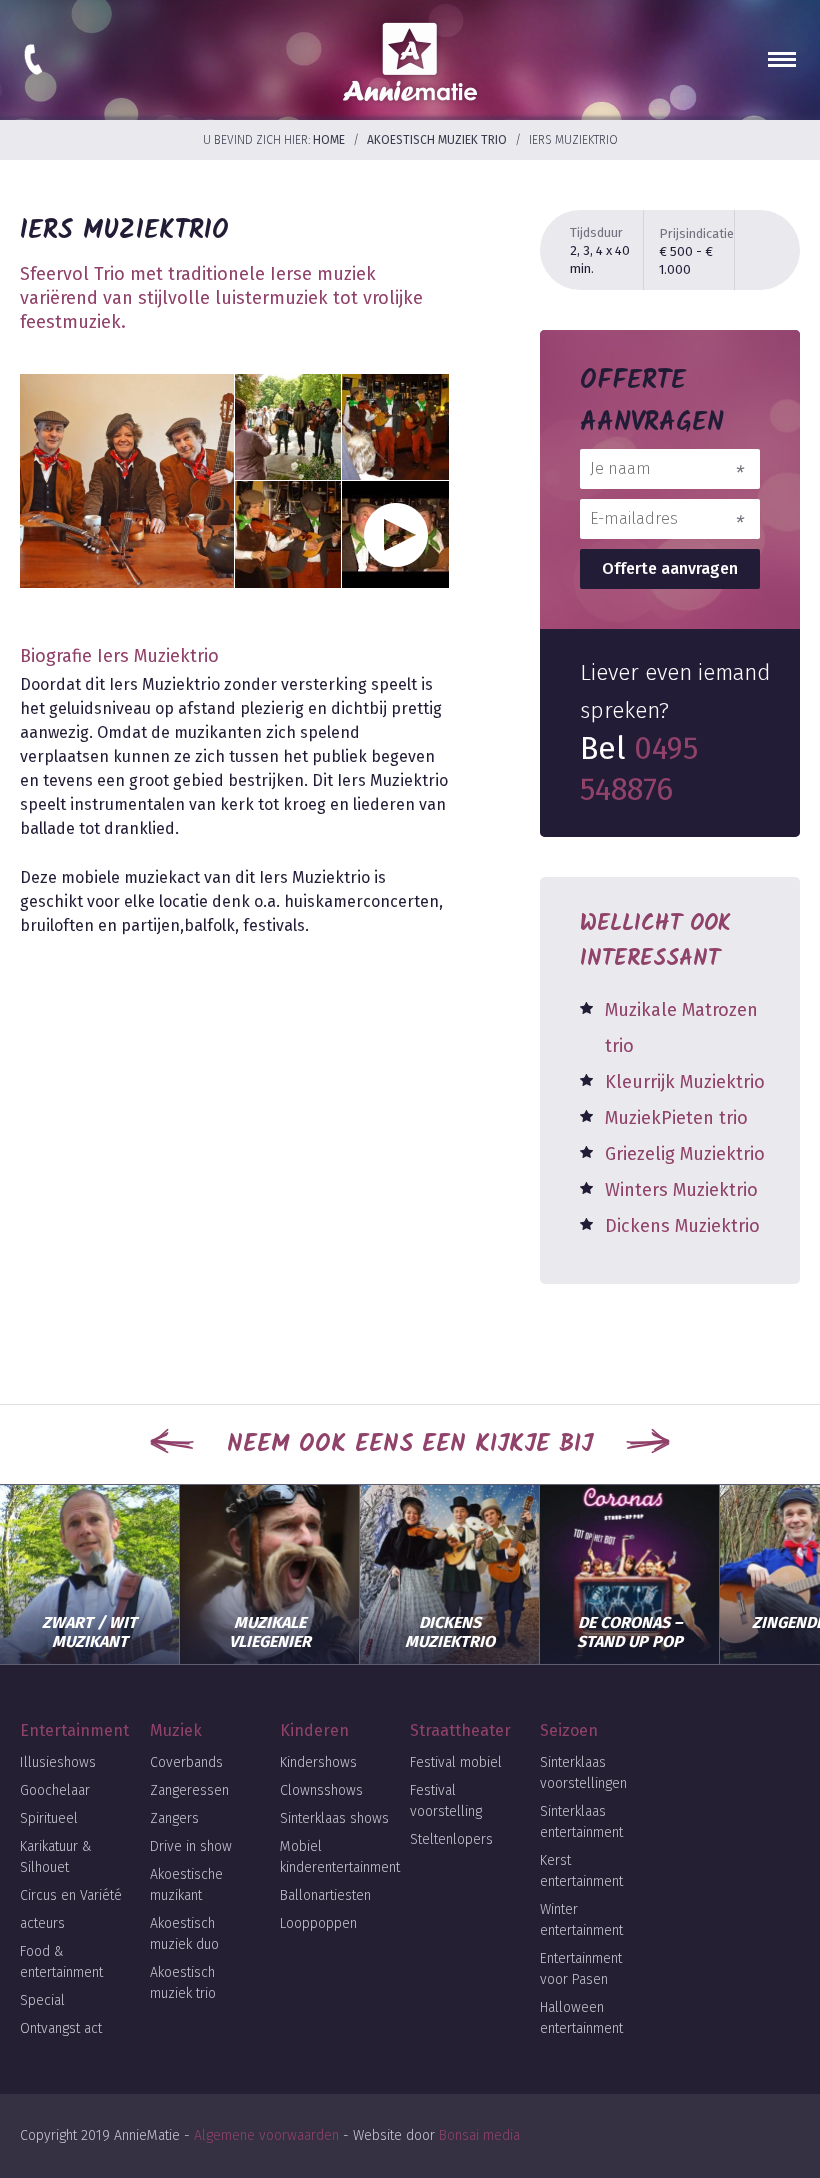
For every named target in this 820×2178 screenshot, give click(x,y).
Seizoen (569, 1730)
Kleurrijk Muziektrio (685, 1082)
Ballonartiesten (325, 1895)
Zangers (174, 1818)
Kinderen (314, 1730)
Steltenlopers (451, 1839)
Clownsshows (321, 1790)
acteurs (42, 1923)
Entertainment (74, 1730)
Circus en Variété (71, 1895)
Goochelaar (55, 1790)
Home (329, 140)
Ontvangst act (61, 2028)
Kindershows (318, 1762)
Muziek (176, 1730)
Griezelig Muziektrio (685, 1154)
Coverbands (186, 1762)
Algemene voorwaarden (266, 2135)
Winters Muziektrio (681, 1190)
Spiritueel (49, 1818)
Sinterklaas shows (334, 1818)
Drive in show (191, 1846)
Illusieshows (58, 1762)
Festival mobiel (456, 1762)
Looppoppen (318, 1923)
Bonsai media (479, 2135)
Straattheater (460, 1730)
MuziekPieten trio (676, 1118)
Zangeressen (189, 1790)
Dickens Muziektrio (682, 1226)
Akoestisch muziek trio (437, 140)
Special (42, 2000)
